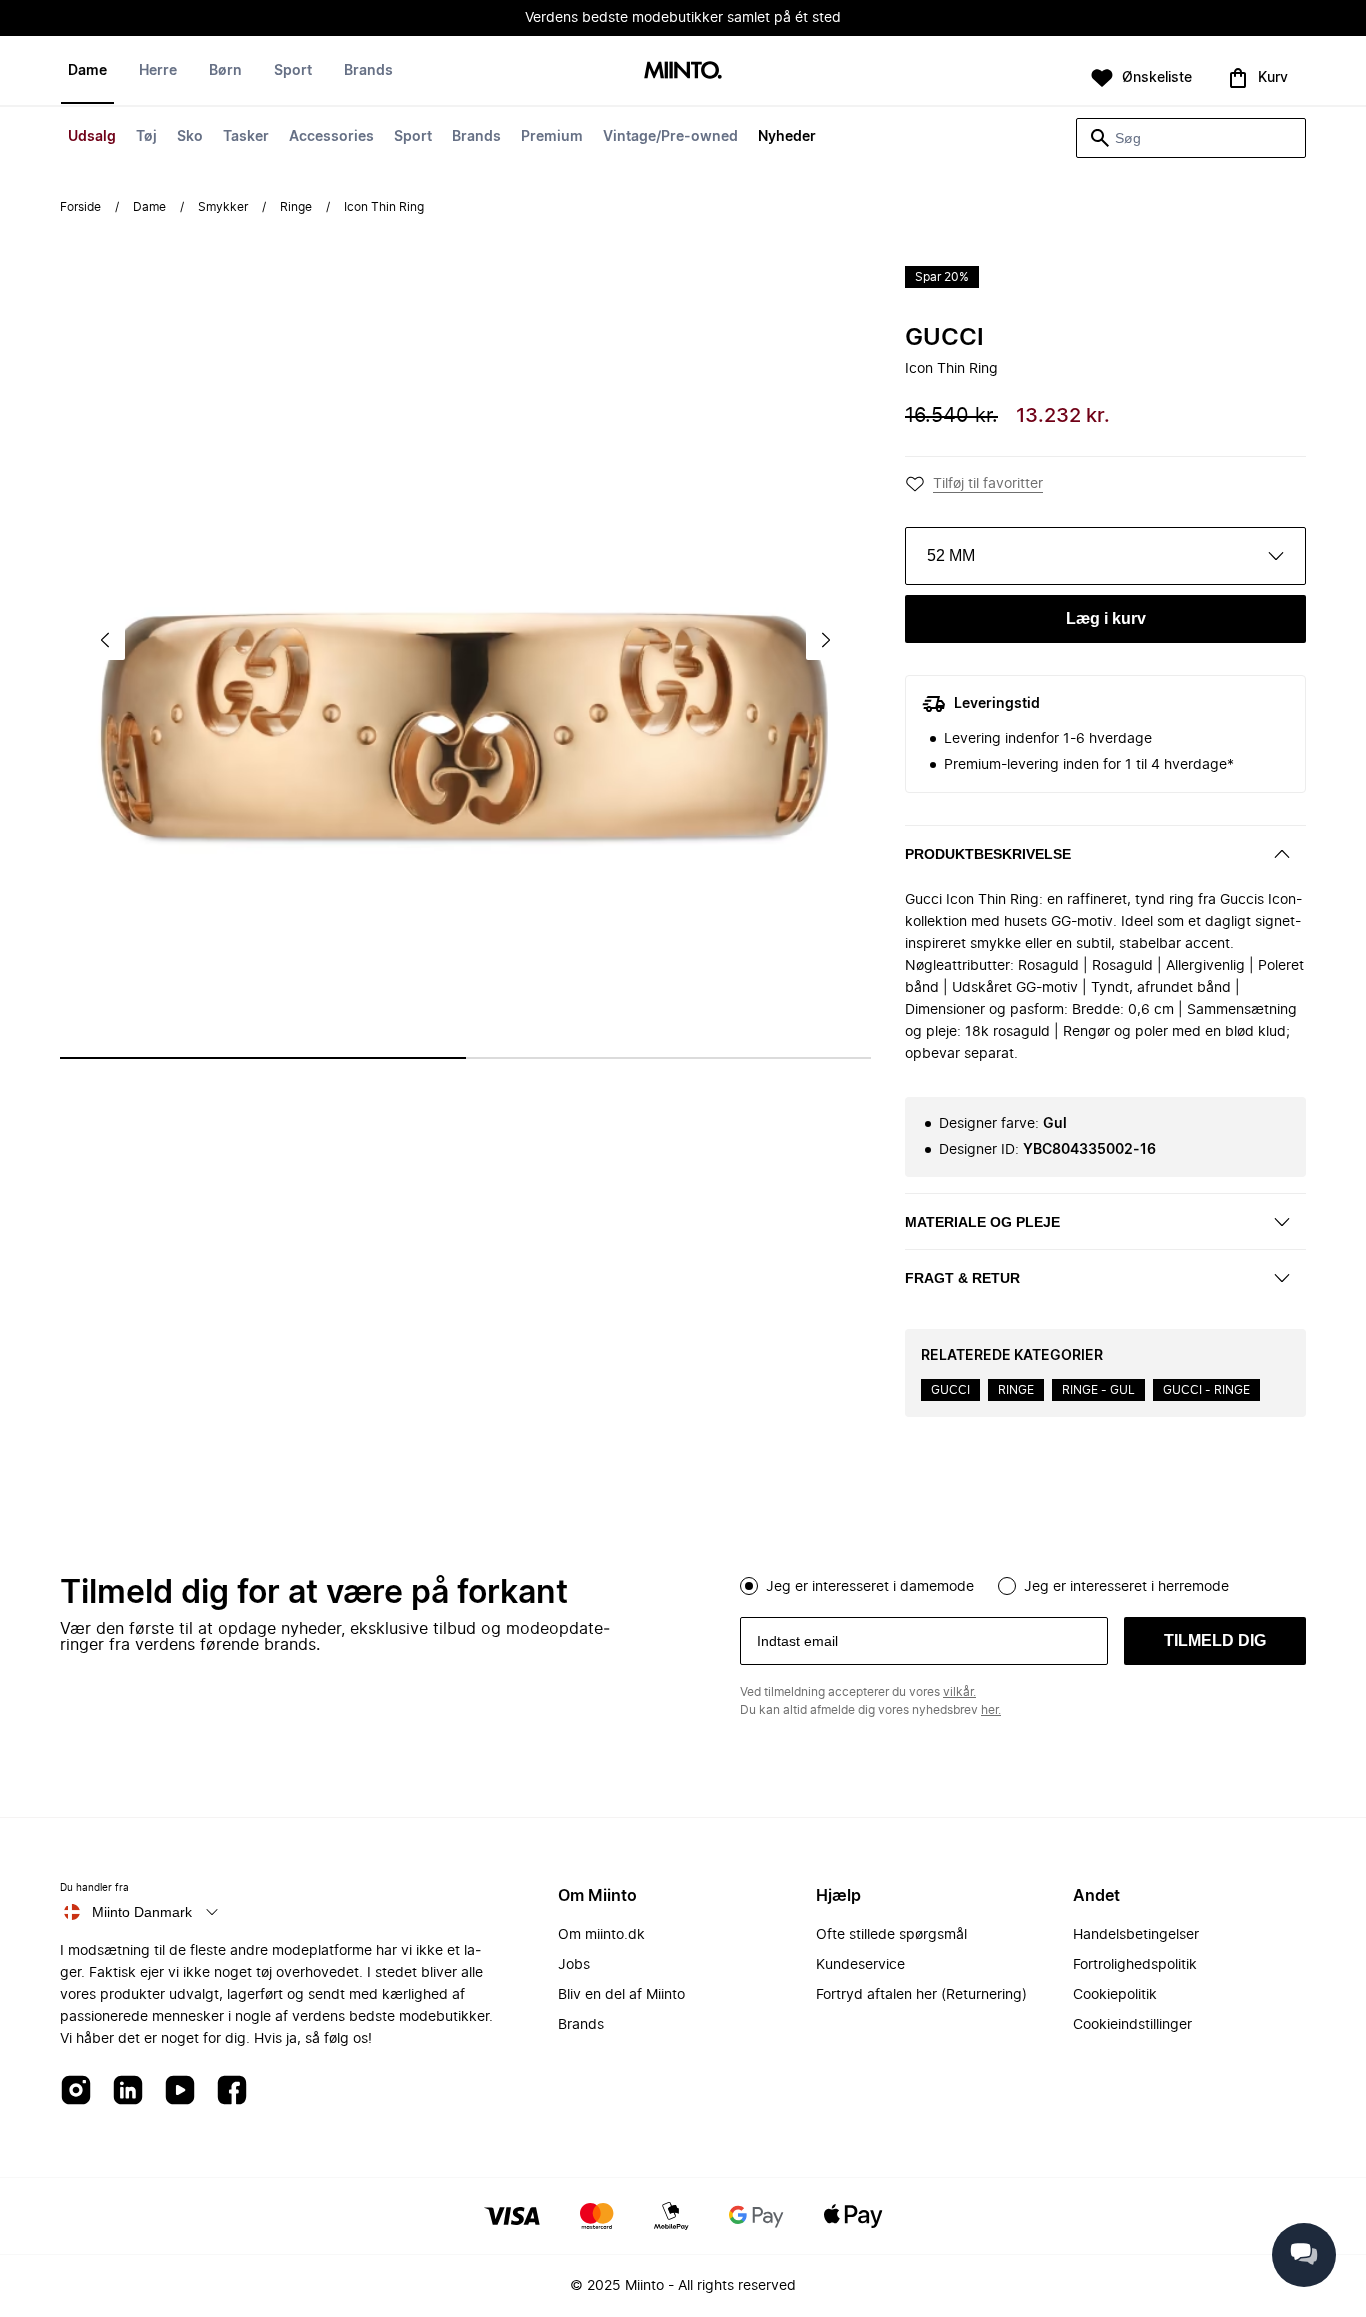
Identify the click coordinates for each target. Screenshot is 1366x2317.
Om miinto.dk (601, 1935)
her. (991, 1710)
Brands (476, 137)
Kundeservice (860, 1965)
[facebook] (232, 2091)
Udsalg (92, 137)
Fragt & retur (962, 1278)
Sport (413, 137)
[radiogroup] (1023, 1584)
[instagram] (76, 2091)
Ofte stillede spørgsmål (891, 1935)
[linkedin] (128, 2091)
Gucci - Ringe (1206, 1390)
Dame (87, 71)
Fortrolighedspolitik (1135, 1965)
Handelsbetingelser (1136, 1935)
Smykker (223, 207)
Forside (80, 207)
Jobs (574, 1965)
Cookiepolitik (1115, 1995)
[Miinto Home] (683, 71)
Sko (190, 137)
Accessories (331, 137)
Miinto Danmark (142, 1912)
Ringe (296, 207)
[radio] (749, 1586)
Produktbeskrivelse (988, 854)
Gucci (944, 338)
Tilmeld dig (1215, 1640)
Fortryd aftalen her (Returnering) (921, 1995)
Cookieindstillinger (1132, 2025)
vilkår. (959, 1692)
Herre (158, 71)
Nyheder (787, 137)
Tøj (146, 137)
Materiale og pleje (982, 1222)
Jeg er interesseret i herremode (1126, 1587)
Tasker (246, 137)
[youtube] (180, 2091)
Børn (225, 71)
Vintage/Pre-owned (670, 137)
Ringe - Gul (1098, 1390)
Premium (552, 137)
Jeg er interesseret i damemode (870, 1587)
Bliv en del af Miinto (621, 1995)
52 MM (951, 555)
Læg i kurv (1106, 618)
